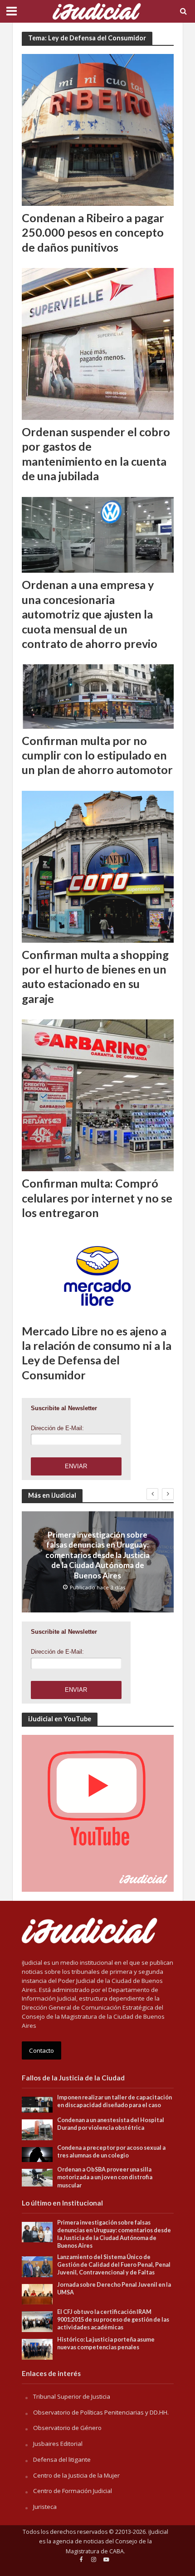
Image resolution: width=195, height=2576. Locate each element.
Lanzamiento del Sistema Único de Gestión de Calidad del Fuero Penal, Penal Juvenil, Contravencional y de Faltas (114, 2265)
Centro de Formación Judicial (73, 2491)
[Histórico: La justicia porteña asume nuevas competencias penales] (37, 2349)
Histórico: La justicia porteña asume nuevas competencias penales (106, 2343)
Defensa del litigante (62, 2459)
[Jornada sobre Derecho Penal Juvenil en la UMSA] (37, 2294)
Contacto (41, 2050)
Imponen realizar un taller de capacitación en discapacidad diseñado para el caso (115, 2101)
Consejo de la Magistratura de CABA (109, 2546)
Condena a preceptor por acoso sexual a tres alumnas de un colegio (111, 2152)
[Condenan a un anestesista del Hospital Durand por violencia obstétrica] (37, 2129)
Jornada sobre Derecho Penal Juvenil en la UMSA (114, 2289)
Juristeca (45, 2507)
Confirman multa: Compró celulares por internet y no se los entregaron (97, 1198)
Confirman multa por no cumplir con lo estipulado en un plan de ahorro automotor (97, 755)
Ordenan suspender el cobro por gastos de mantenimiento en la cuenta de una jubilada (96, 454)
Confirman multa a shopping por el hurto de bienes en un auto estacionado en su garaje (95, 976)
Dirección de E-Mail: (57, 1428)
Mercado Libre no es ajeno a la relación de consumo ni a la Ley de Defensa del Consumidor (97, 1353)
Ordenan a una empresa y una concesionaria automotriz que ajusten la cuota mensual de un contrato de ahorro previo (90, 614)
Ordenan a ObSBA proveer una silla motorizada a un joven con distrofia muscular (105, 2177)
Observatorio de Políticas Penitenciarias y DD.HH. (101, 2412)
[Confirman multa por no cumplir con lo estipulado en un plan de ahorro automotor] (98, 696)
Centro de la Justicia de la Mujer (76, 2475)
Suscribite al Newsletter (64, 1408)
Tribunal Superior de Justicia (72, 2396)
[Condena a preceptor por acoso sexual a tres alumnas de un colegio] (37, 2154)
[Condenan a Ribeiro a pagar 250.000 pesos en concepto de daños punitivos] (98, 129)
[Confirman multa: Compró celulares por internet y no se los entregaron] (98, 1095)
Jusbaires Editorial (58, 2444)
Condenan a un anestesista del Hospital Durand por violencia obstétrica (111, 2124)
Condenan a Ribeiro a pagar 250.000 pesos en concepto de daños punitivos (93, 232)
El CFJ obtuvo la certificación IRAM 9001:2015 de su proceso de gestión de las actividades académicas (113, 2320)
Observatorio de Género (67, 2428)
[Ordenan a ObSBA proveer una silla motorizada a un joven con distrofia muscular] (37, 2177)
